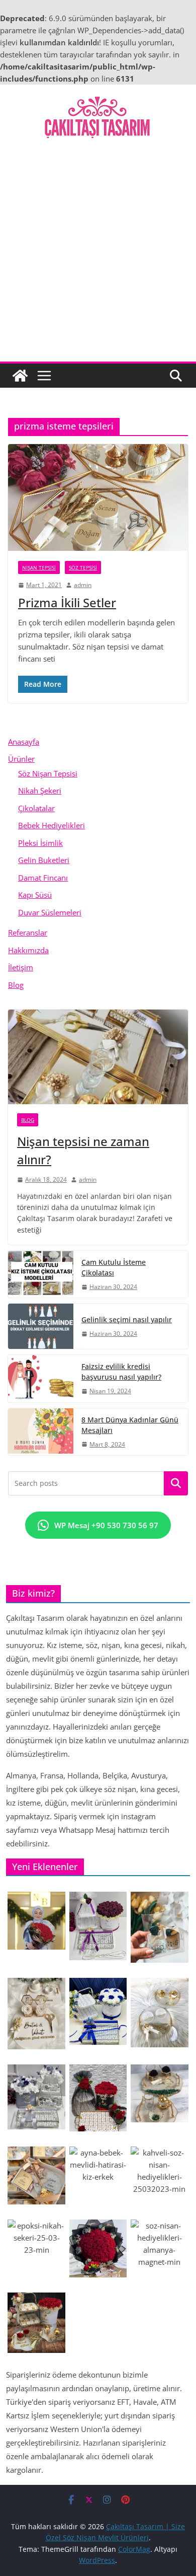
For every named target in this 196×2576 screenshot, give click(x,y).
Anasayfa (24, 742)
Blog (16, 985)
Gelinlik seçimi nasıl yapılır (127, 1319)
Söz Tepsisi (83, 567)
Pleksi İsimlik (40, 843)
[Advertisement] (98, 258)
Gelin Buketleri (44, 860)
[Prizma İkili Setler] (98, 497)
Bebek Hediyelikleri (52, 825)
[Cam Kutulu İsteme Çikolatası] (41, 1274)
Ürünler (21, 759)
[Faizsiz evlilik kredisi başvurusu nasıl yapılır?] (41, 1378)
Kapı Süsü (35, 895)
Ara (176, 1483)
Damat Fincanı (43, 878)
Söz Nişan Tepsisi (48, 773)
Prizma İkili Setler (67, 602)
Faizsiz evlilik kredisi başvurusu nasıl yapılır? (121, 1372)
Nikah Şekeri (40, 791)
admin (83, 585)
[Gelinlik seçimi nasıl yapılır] (41, 1326)
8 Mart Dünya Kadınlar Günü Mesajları (130, 1425)
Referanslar (28, 933)
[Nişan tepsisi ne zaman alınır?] (98, 1057)
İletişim (21, 967)
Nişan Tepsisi (39, 567)
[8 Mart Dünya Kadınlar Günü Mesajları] (41, 1432)
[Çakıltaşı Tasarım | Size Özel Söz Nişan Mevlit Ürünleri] (20, 376)
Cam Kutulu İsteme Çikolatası (114, 1267)
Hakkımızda (28, 950)
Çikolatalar (36, 808)
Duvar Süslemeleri (50, 912)
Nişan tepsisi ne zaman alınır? (83, 1150)
